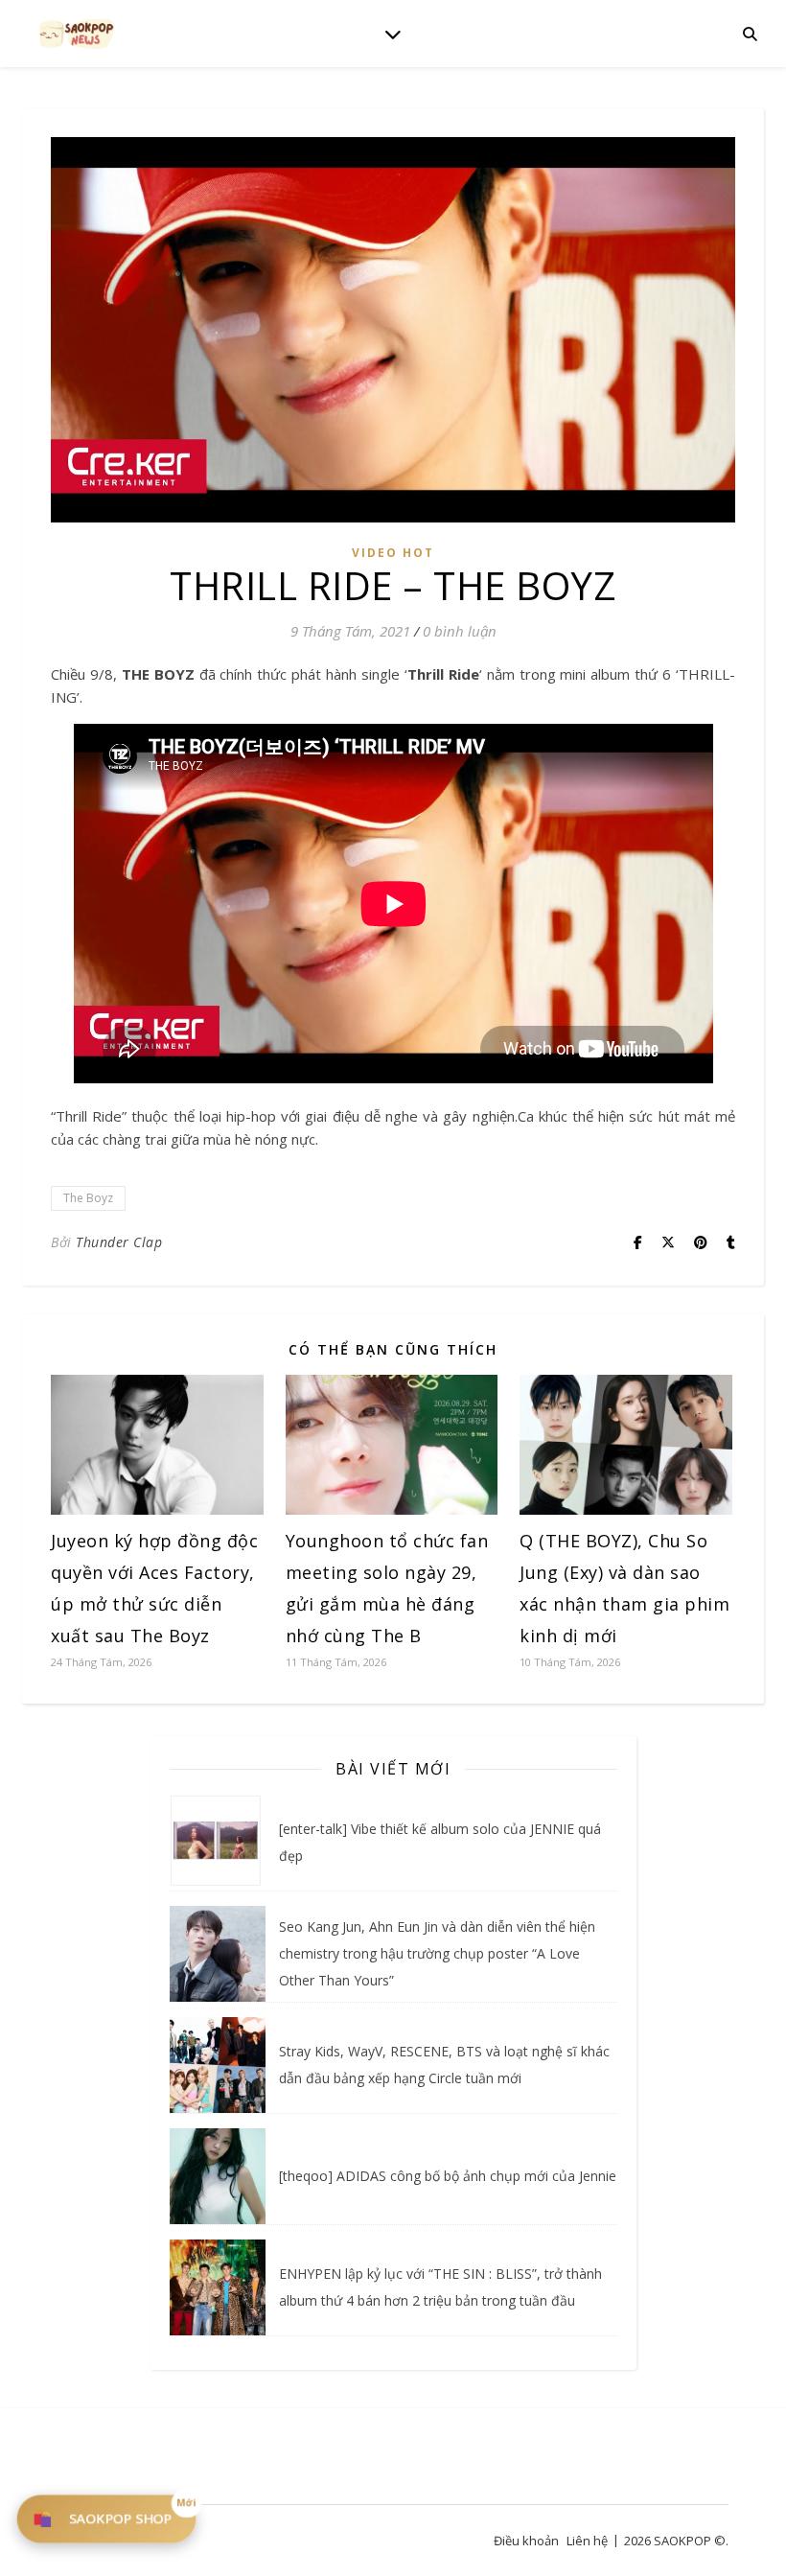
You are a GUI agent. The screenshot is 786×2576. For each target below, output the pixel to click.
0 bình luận (460, 631)
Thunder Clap (119, 1242)
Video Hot (393, 553)
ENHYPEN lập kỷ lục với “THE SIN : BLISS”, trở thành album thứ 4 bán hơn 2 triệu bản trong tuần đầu (440, 2287)
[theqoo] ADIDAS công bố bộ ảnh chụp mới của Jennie (448, 2176)
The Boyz (88, 1198)
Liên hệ (587, 2541)
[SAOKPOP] (77, 33)
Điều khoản (526, 2541)
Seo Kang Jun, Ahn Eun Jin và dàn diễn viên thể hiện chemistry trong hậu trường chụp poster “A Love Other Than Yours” (437, 1953)
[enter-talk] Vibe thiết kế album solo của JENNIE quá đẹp (440, 1842)
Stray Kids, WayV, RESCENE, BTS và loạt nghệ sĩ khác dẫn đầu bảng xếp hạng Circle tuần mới (444, 2065)
